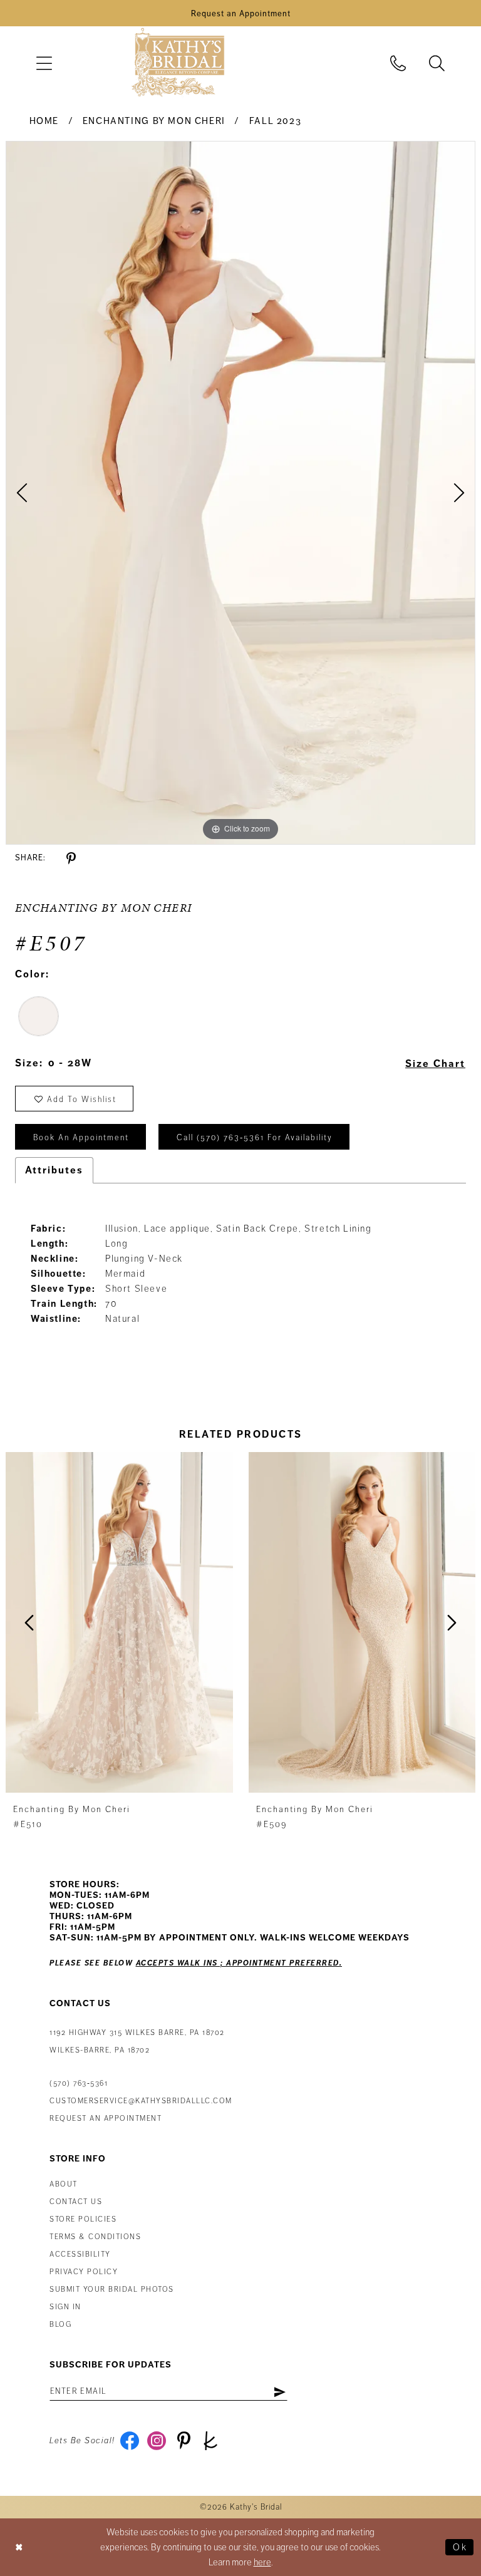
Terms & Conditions (95, 2237)
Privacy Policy (84, 2272)
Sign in (65, 2307)
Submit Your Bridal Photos (112, 2290)
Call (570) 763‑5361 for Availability (255, 1138)
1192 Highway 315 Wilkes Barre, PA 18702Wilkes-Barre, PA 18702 (137, 2042)
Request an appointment (106, 2119)
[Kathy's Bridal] (178, 63)
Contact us (76, 2202)
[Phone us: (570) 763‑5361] (398, 63)
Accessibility (80, 2254)
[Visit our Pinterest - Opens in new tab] (184, 2441)
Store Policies (83, 2219)
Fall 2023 (276, 121)
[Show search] (437, 63)
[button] (44, 63)
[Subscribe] (280, 2391)
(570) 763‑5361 (79, 2084)
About (64, 2184)
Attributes (54, 1170)
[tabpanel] (240, 493)
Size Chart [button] (435, 1064)
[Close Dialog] (19, 2548)
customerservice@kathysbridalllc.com (141, 2101)
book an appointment (81, 1138)
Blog (60, 2325)
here (262, 2562)
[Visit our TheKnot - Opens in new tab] (211, 2441)
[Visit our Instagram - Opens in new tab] (157, 2441)
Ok (460, 2547)
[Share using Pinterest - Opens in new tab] (71, 859)
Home (44, 121)
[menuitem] (44, 63)
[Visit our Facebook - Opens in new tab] (130, 2441)
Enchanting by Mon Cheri (154, 121)
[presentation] (119, 1622)
